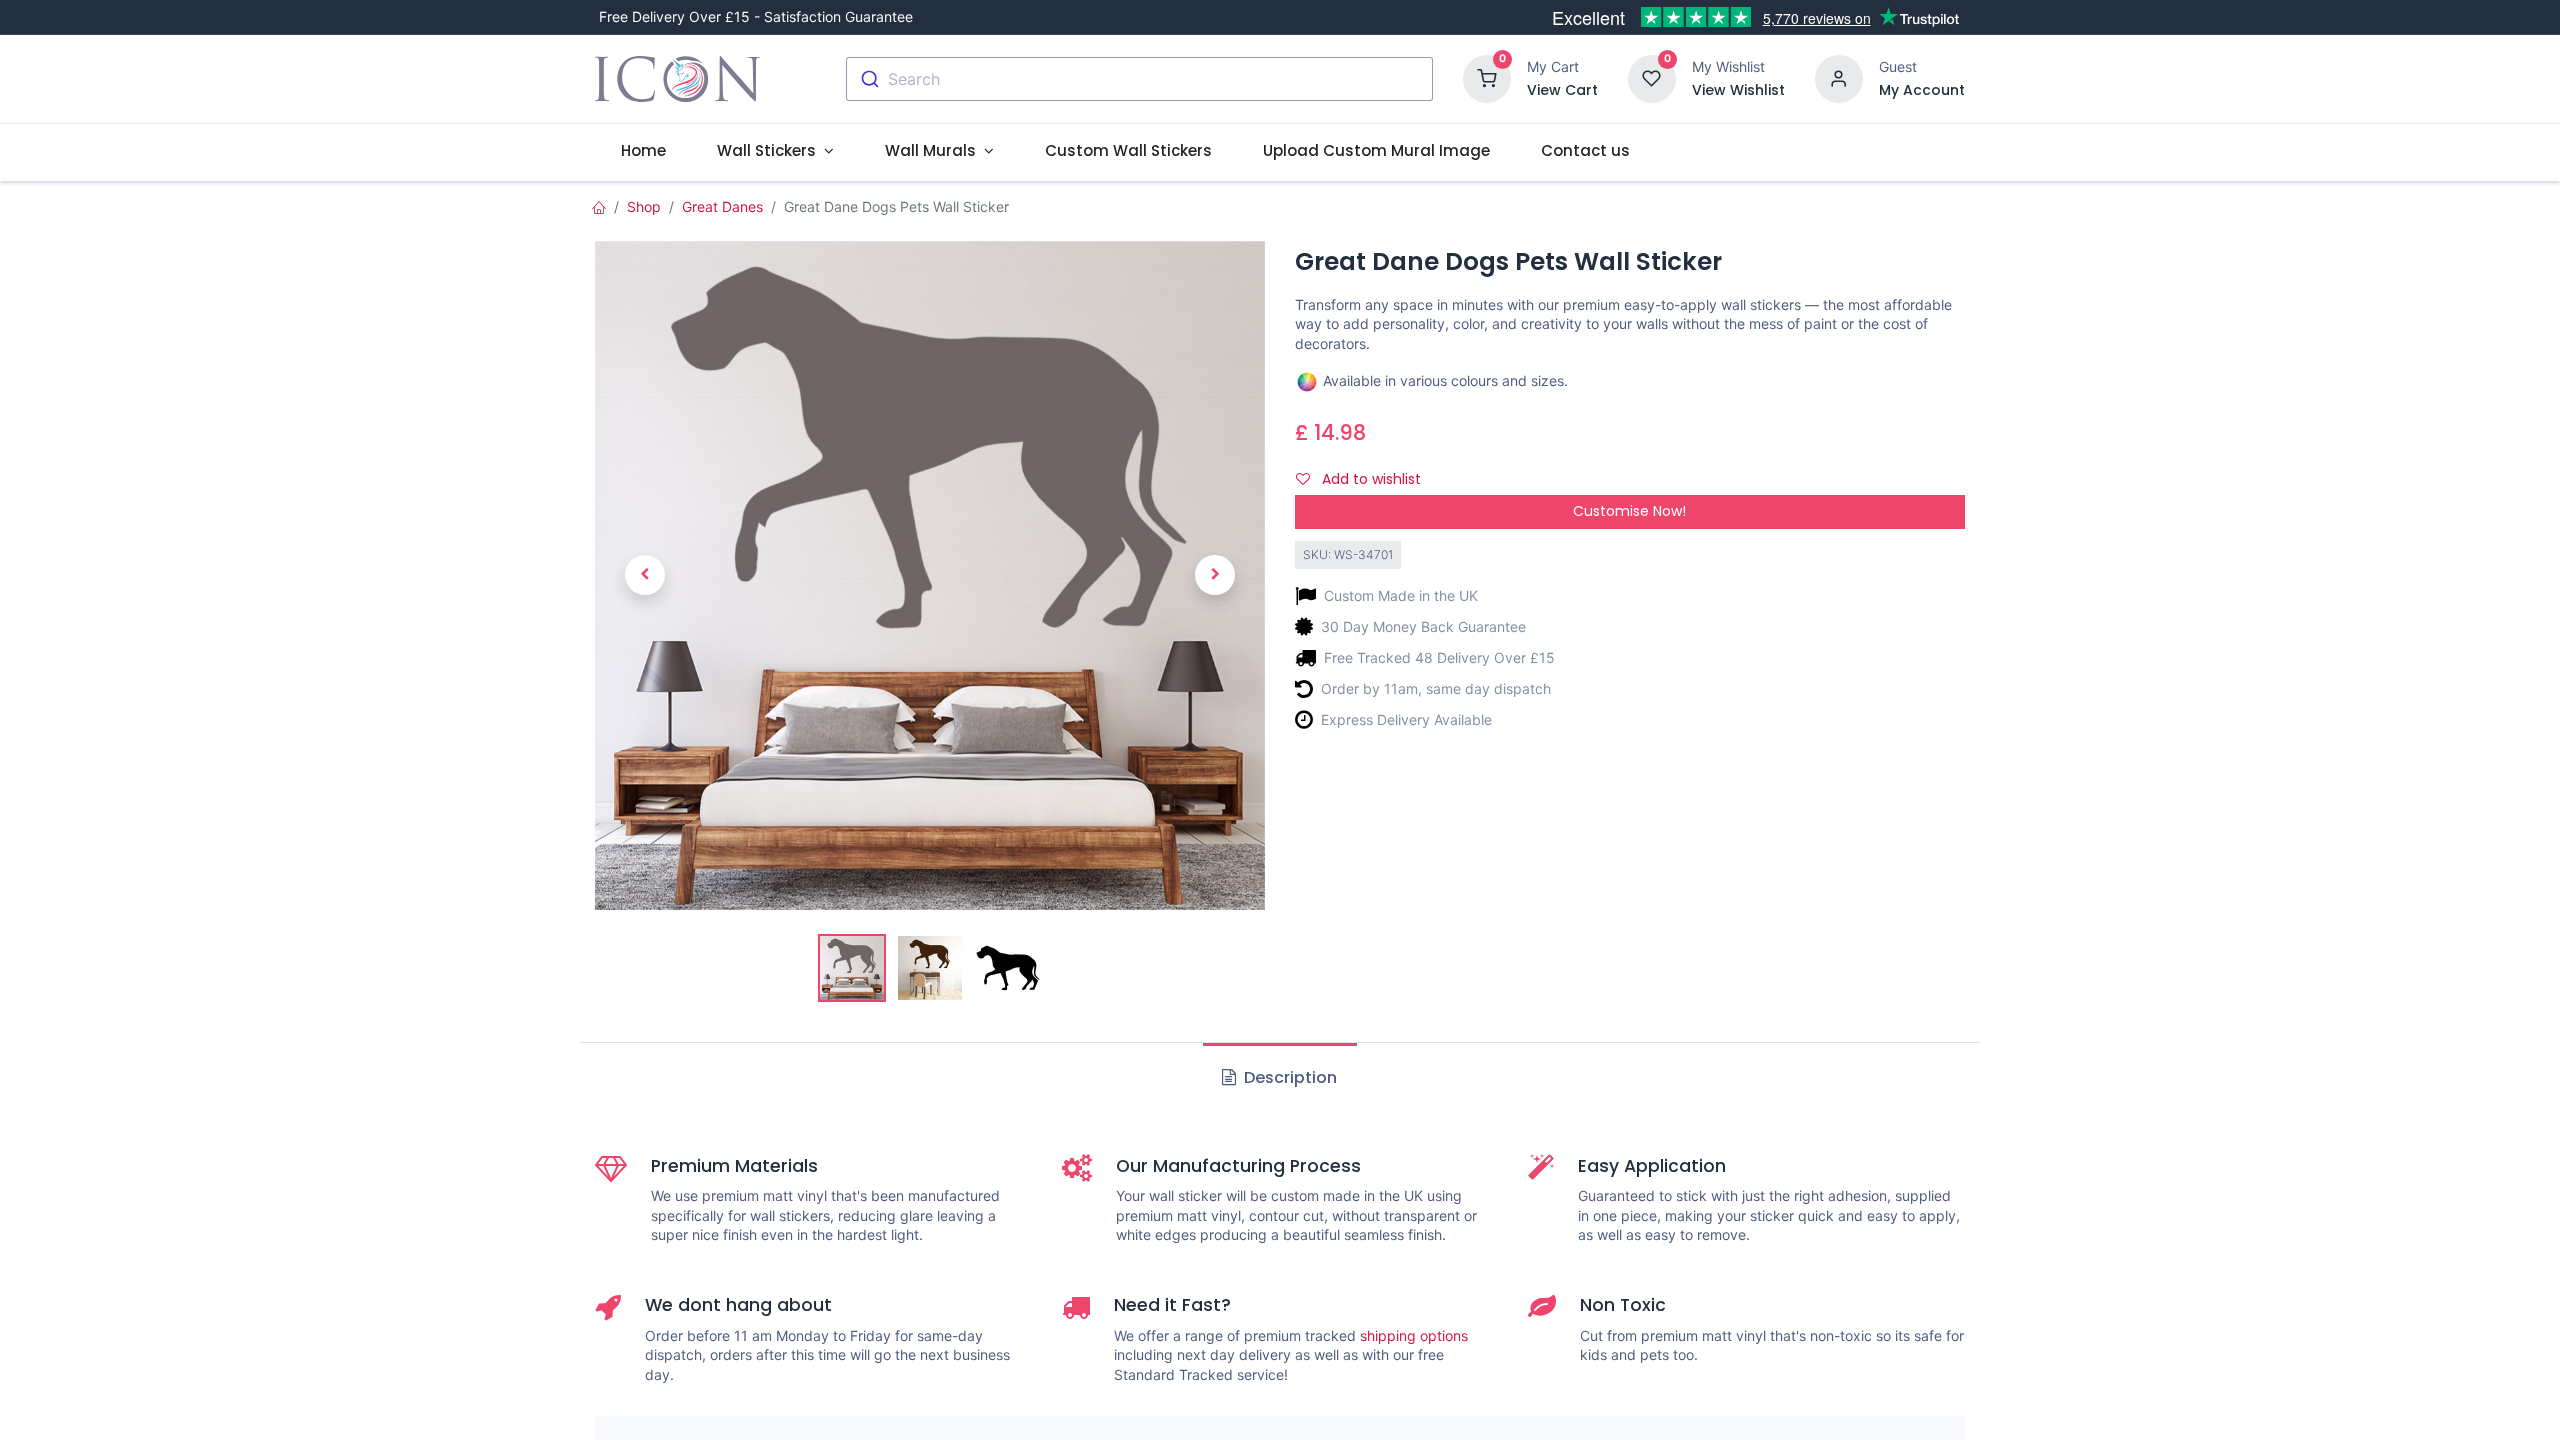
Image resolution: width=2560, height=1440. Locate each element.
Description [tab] (1288, 1077)
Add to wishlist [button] (1369, 479)
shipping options (1414, 1335)
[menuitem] (643, 150)
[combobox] (1139, 79)
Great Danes (722, 206)
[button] (645, 575)
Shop (644, 206)
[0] (1487, 77)
